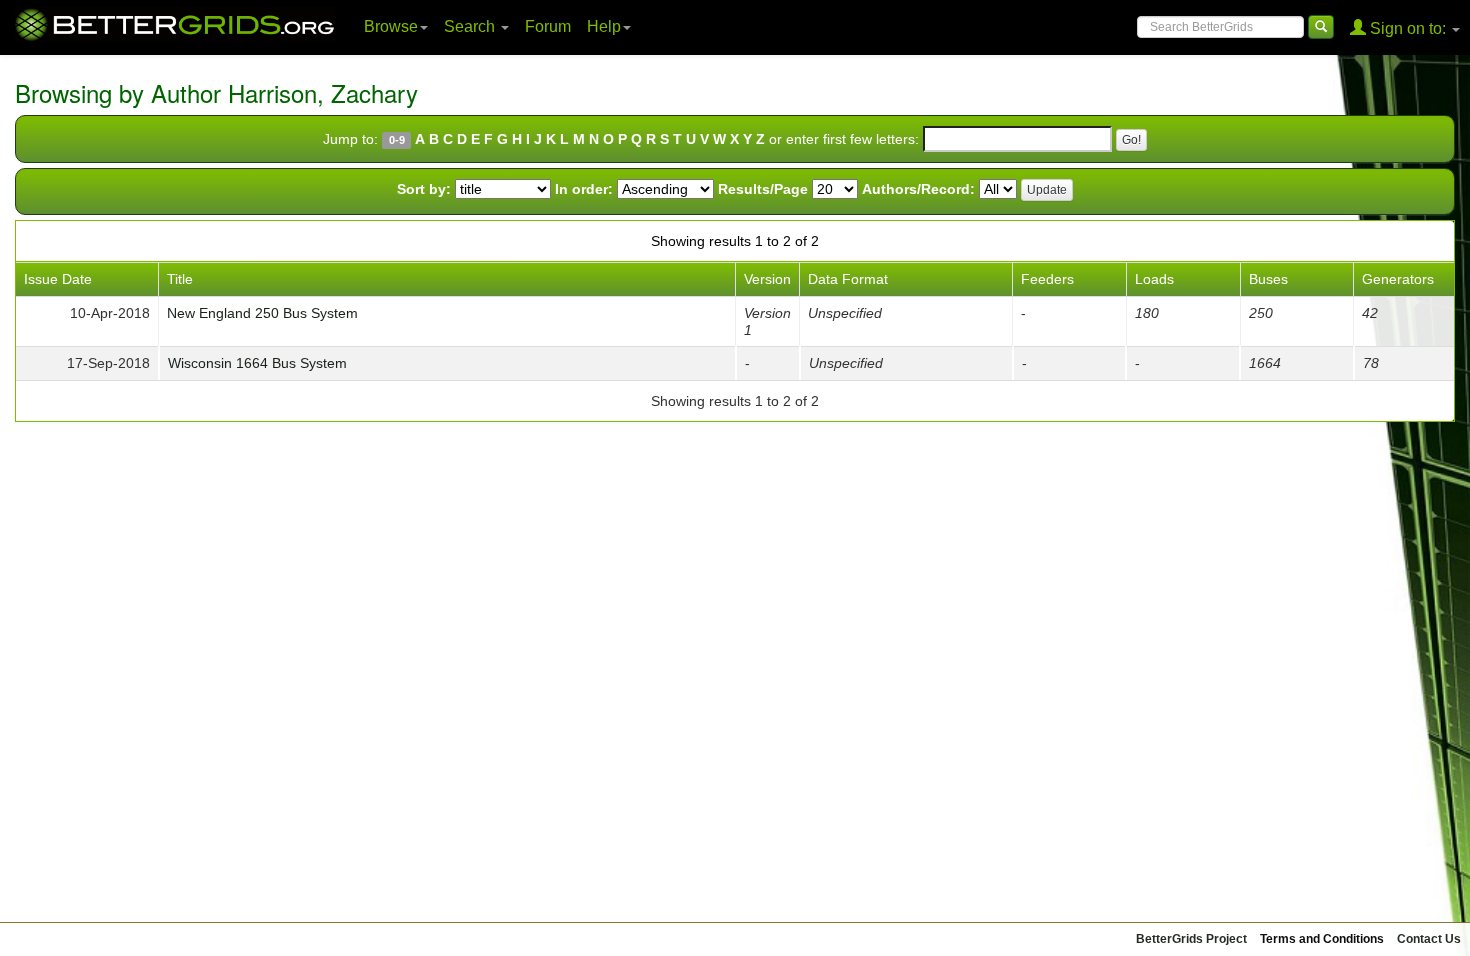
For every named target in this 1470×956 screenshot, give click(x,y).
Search (471, 26)
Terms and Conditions (1322, 939)
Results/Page (763, 189)
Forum (548, 26)
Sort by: (424, 189)
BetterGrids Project (1191, 939)
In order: (584, 189)
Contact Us (1429, 939)
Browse (391, 26)
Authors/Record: (918, 189)
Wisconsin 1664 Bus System (257, 363)
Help (604, 26)
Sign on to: (1408, 28)
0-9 (397, 140)
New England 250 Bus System (262, 313)
